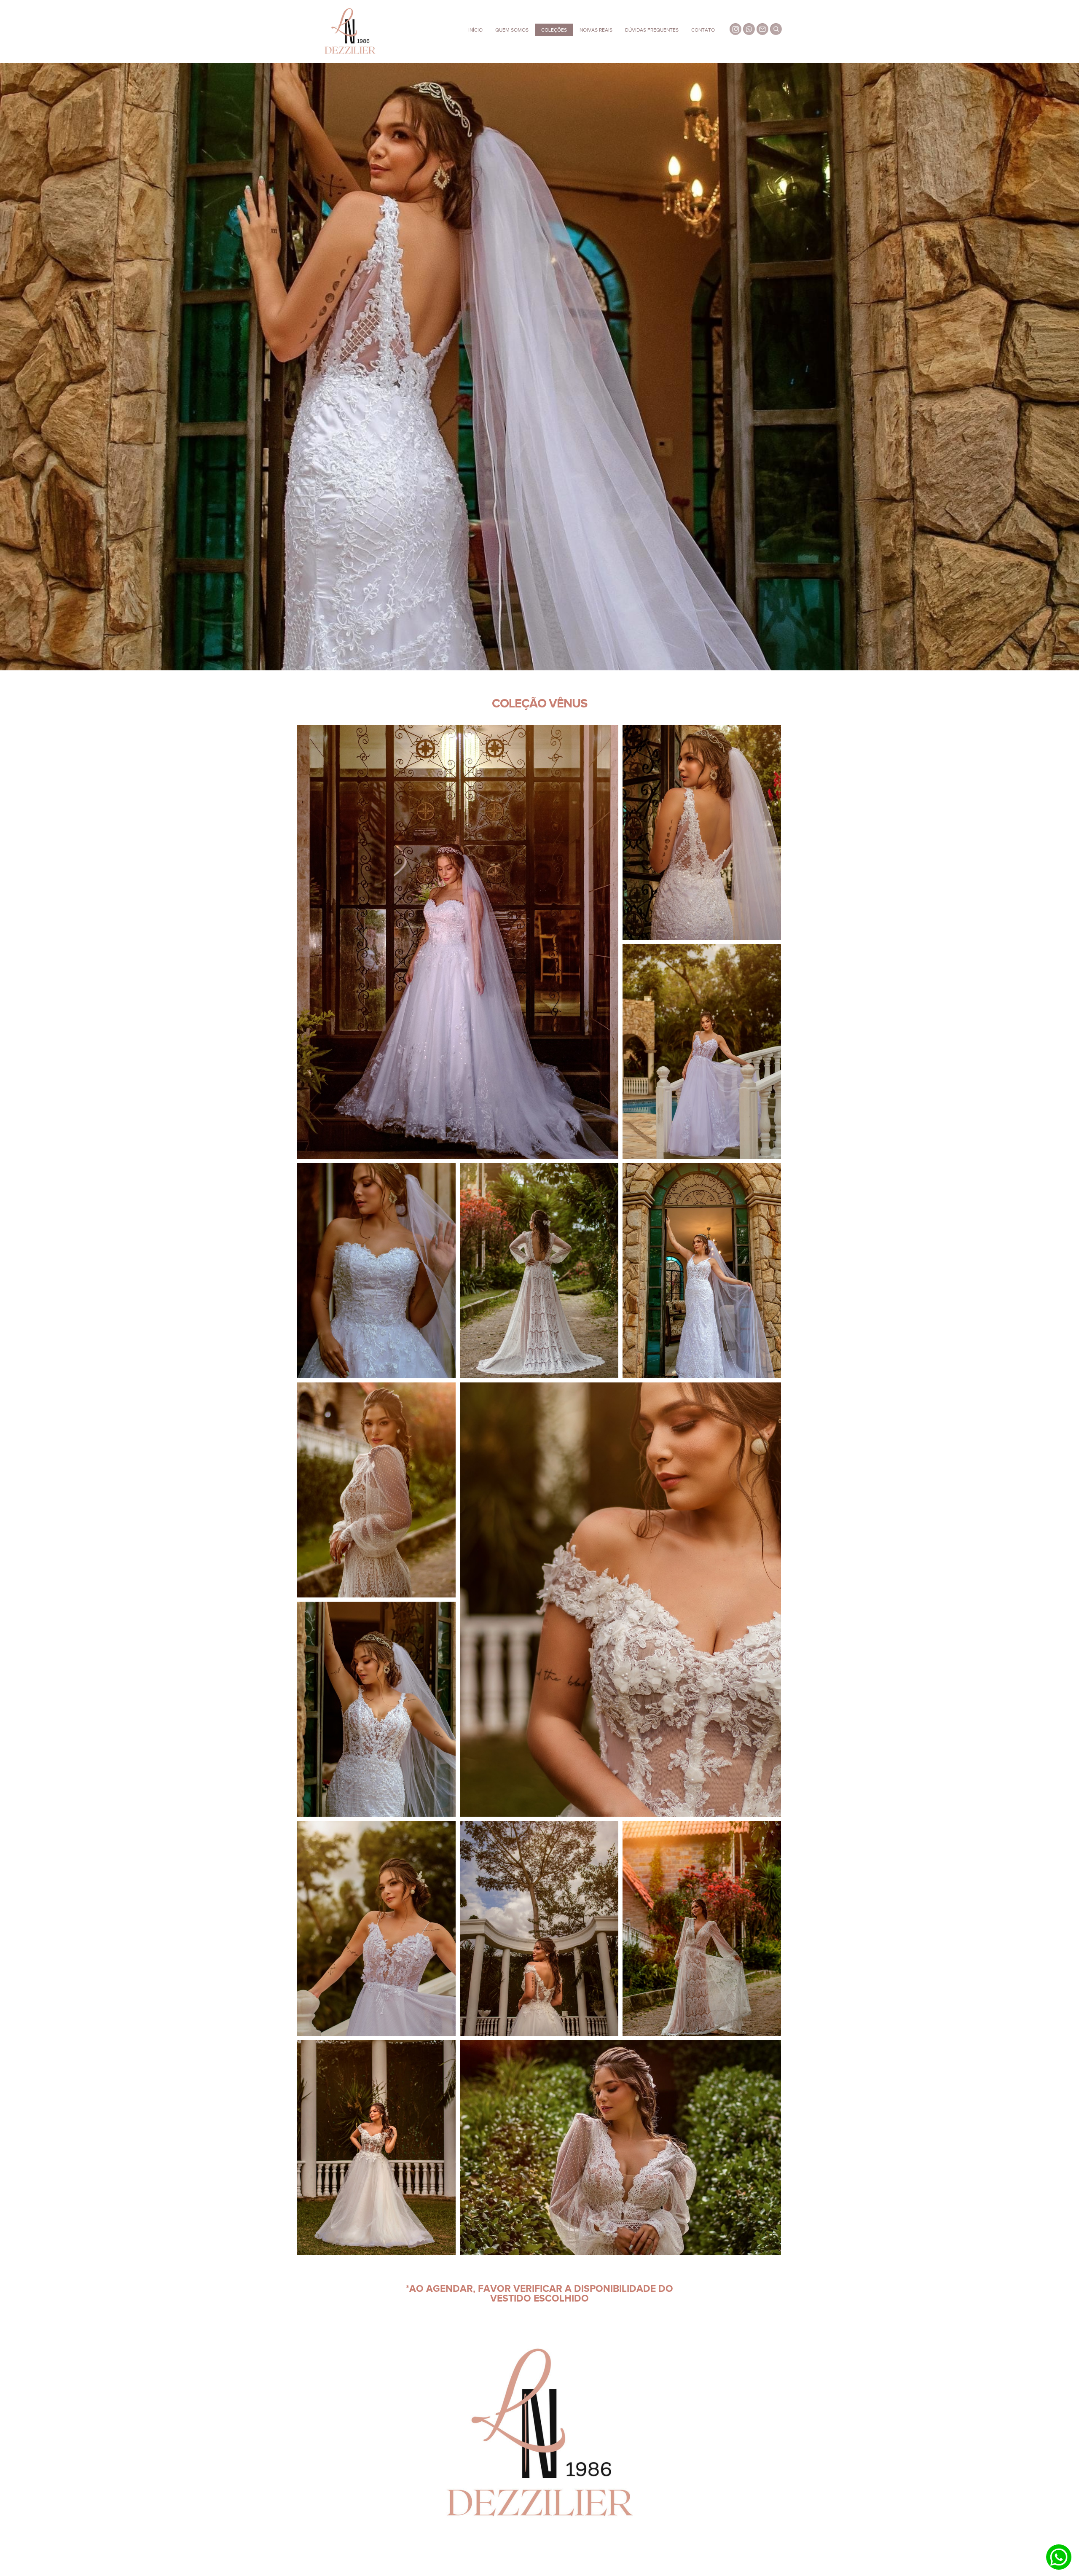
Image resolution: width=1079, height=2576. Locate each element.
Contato (703, 30)
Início (475, 30)
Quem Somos (512, 30)
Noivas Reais (596, 30)
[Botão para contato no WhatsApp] (1059, 2557)
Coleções (554, 30)
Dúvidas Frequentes (652, 30)
